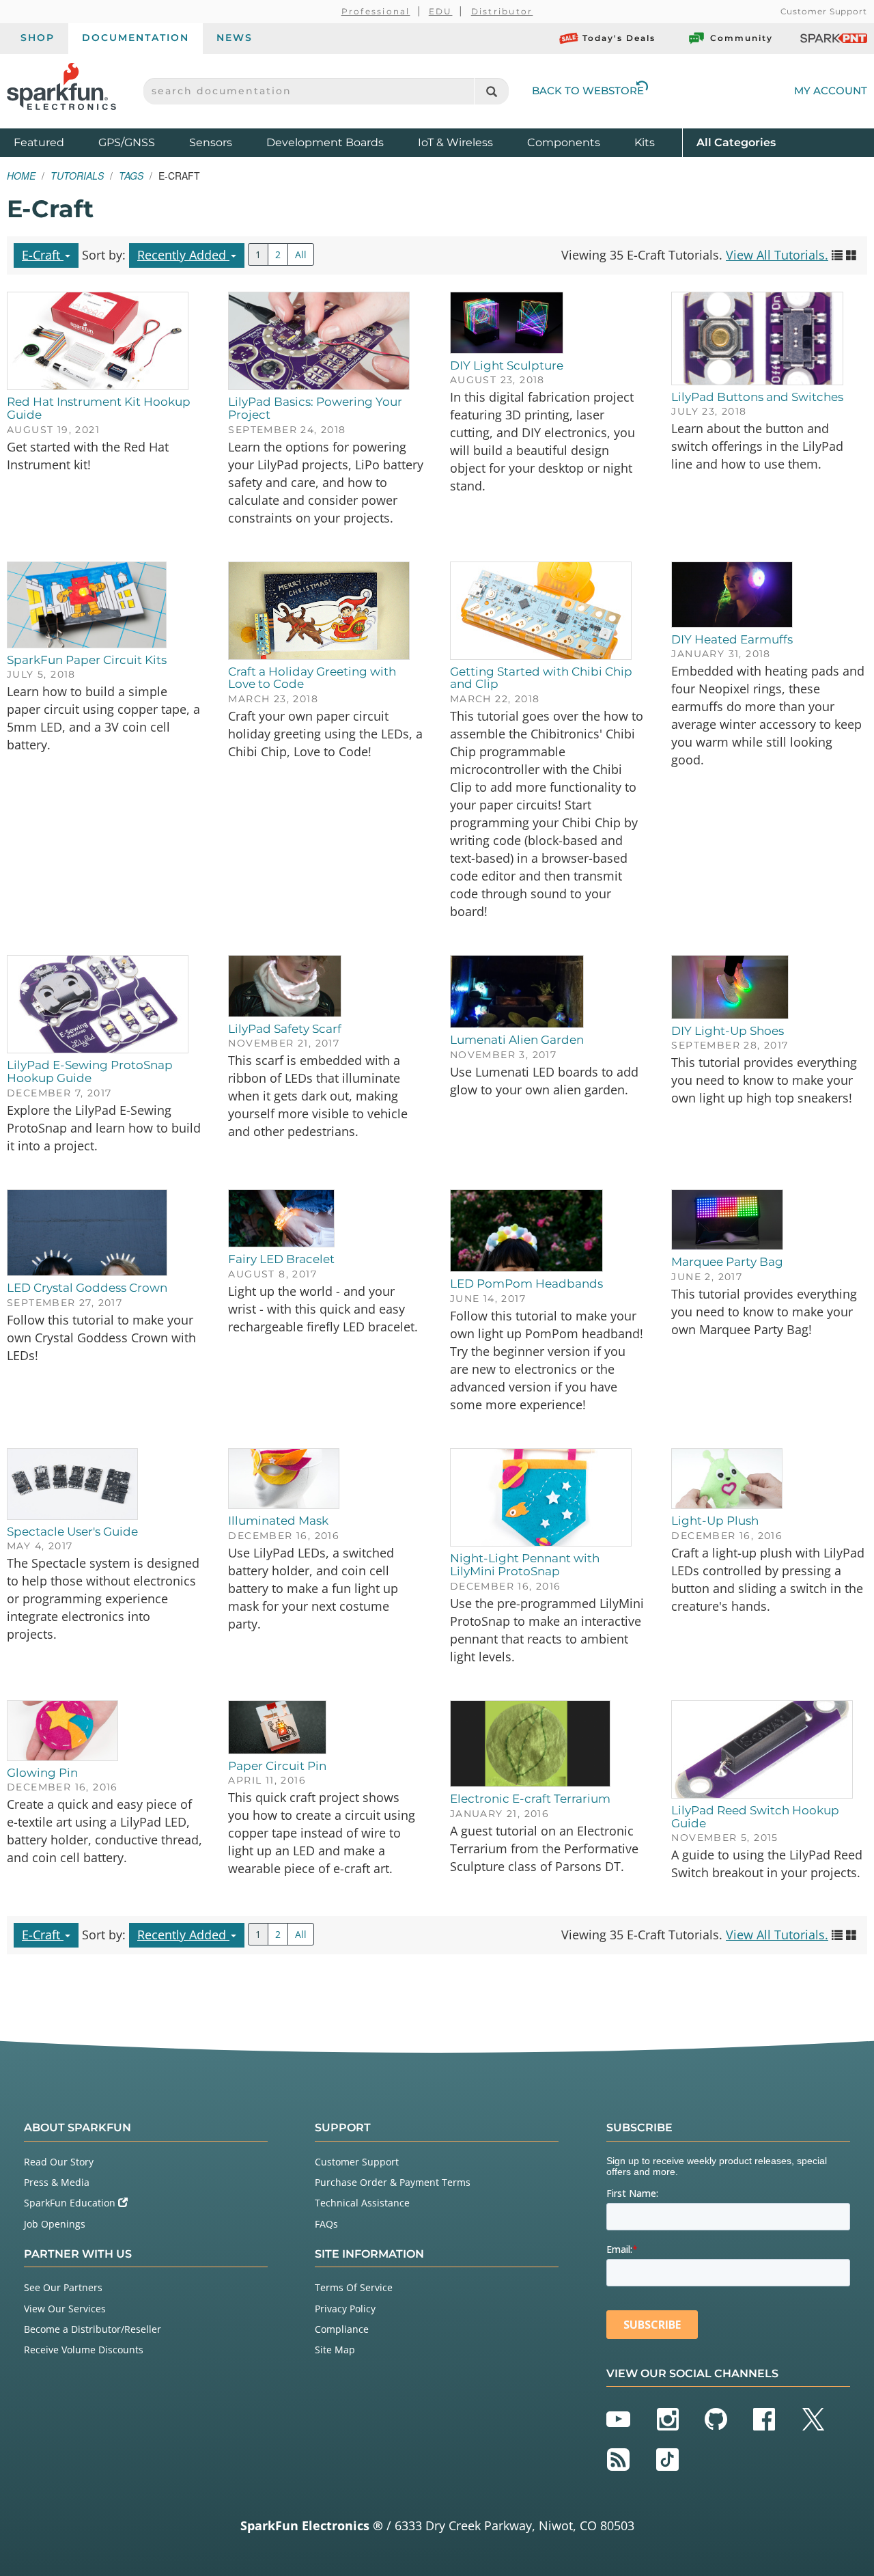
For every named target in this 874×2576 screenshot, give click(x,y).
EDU (441, 11)
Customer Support (824, 11)
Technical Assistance (362, 2203)
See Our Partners (63, 2287)
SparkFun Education (71, 2203)
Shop (38, 38)
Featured (53, 142)
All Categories (736, 142)
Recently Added (183, 255)
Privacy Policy (345, 2309)
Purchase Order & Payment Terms (393, 2182)
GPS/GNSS (127, 142)
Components (564, 142)
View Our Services (65, 2309)
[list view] (837, 255)
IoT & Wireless (455, 142)
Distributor (502, 11)
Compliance (342, 2329)
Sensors (211, 142)
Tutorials (77, 176)
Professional (376, 11)
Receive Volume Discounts (84, 2350)
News (235, 38)
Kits (645, 142)
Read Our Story (59, 2162)
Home (21, 176)
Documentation (136, 38)
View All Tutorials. (777, 255)
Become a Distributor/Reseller (93, 2329)
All (301, 254)
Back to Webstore (588, 91)
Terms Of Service (354, 2287)
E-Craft (43, 255)
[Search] (491, 91)
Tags (131, 176)
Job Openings (55, 2224)
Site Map (335, 2350)
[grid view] (851, 255)
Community (742, 38)
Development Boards (325, 142)
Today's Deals (619, 38)
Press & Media (57, 2182)
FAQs (326, 2224)
